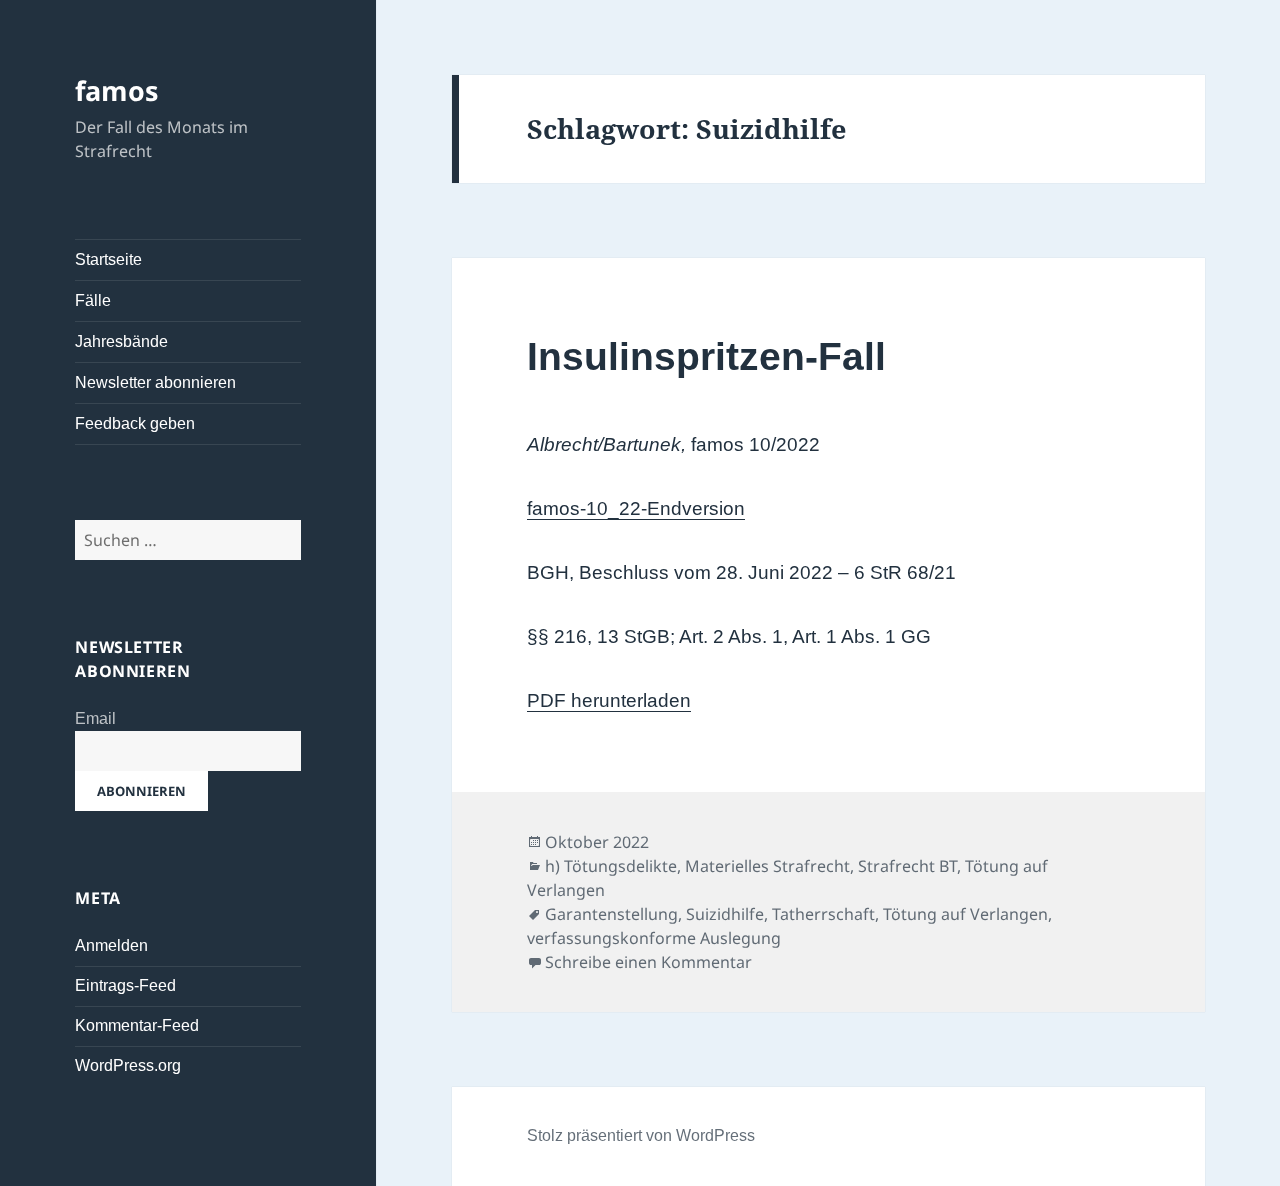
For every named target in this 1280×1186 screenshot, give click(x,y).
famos (116, 90)
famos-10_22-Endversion (636, 508)
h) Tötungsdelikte (611, 866)
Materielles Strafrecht (767, 866)
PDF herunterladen (609, 700)
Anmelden (111, 945)
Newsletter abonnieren (155, 382)
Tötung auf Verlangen (965, 914)
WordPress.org (128, 1065)
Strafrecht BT (907, 866)
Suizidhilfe (725, 914)
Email (95, 718)
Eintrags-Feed (125, 985)
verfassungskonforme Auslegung (654, 938)
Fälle (93, 300)
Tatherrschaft (823, 914)
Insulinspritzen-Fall (706, 356)
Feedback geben (135, 423)
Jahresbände (121, 341)
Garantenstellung (611, 914)
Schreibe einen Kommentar (648, 962)
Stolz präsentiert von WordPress (641, 1135)
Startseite (108, 259)
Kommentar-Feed (137, 1025)
